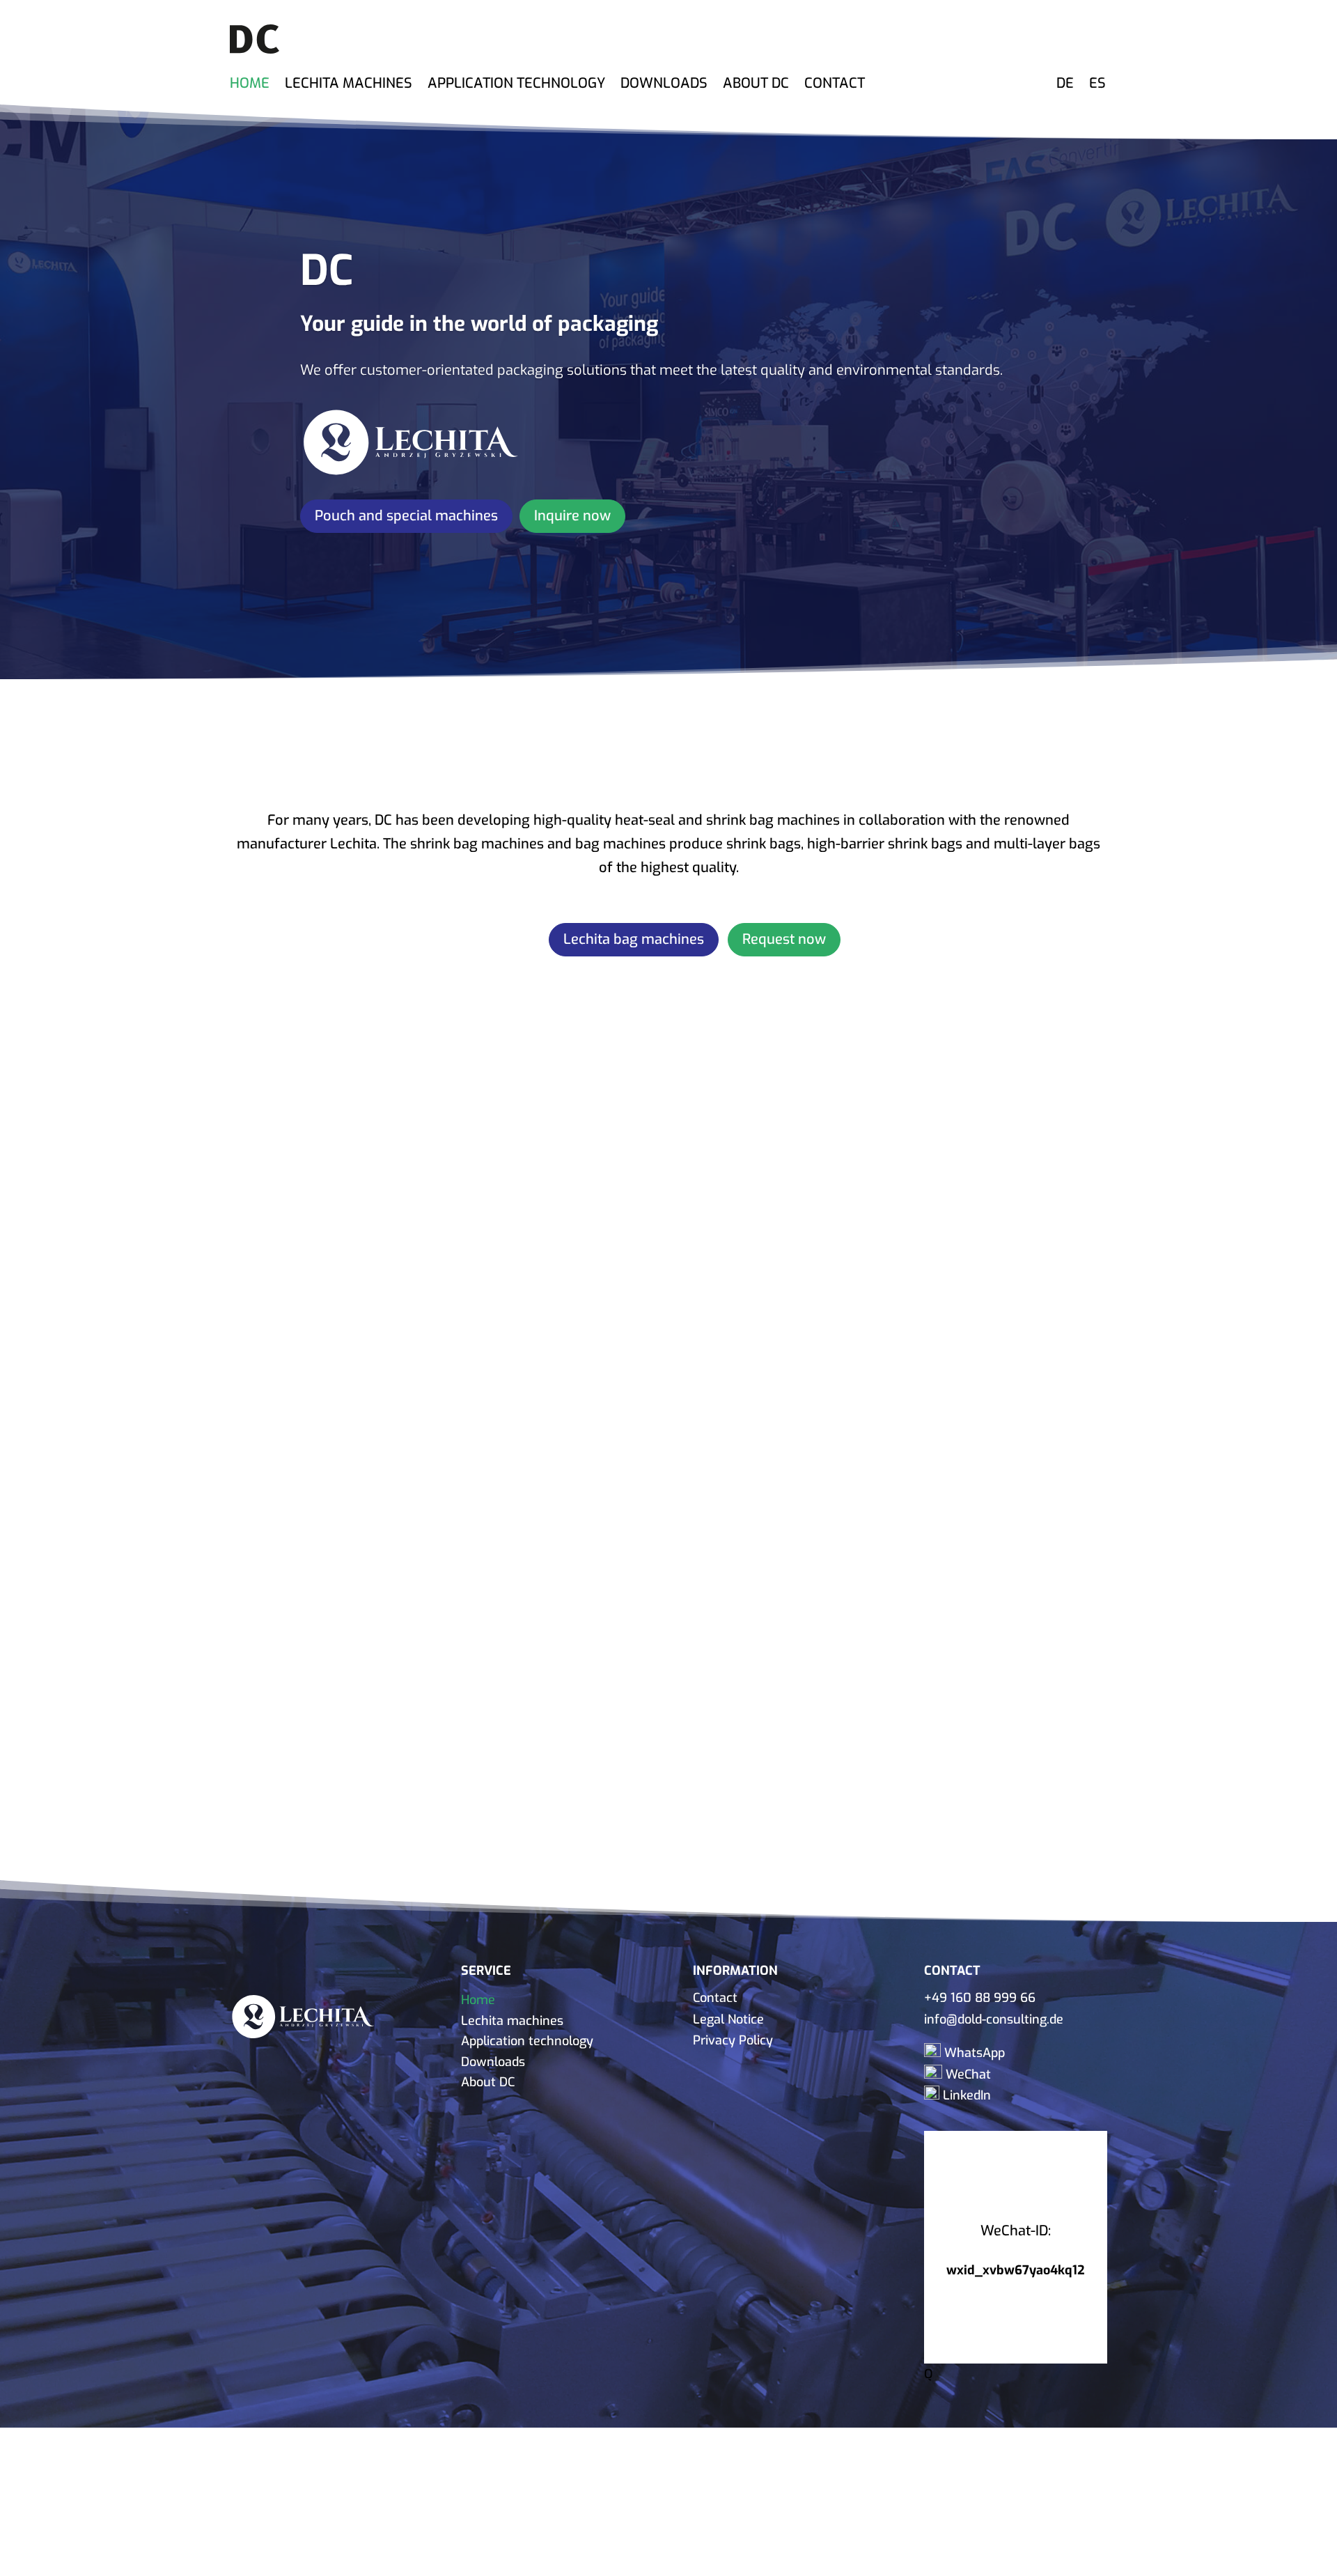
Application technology (516, 84)
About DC (756, 84)
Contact (835, 84)
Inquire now (572, 516)
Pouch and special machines (406, 516)
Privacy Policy (733, 2040)
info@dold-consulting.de (994, 2019)
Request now (784, 939)
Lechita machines (349, 84)
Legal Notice (728, 2019)
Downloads (664, 84)
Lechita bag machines (634, 939)
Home (250, 84)
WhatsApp (973, 2053)
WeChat (967, 2074)
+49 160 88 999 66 (980, 1998)
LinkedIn (965, 2095)
